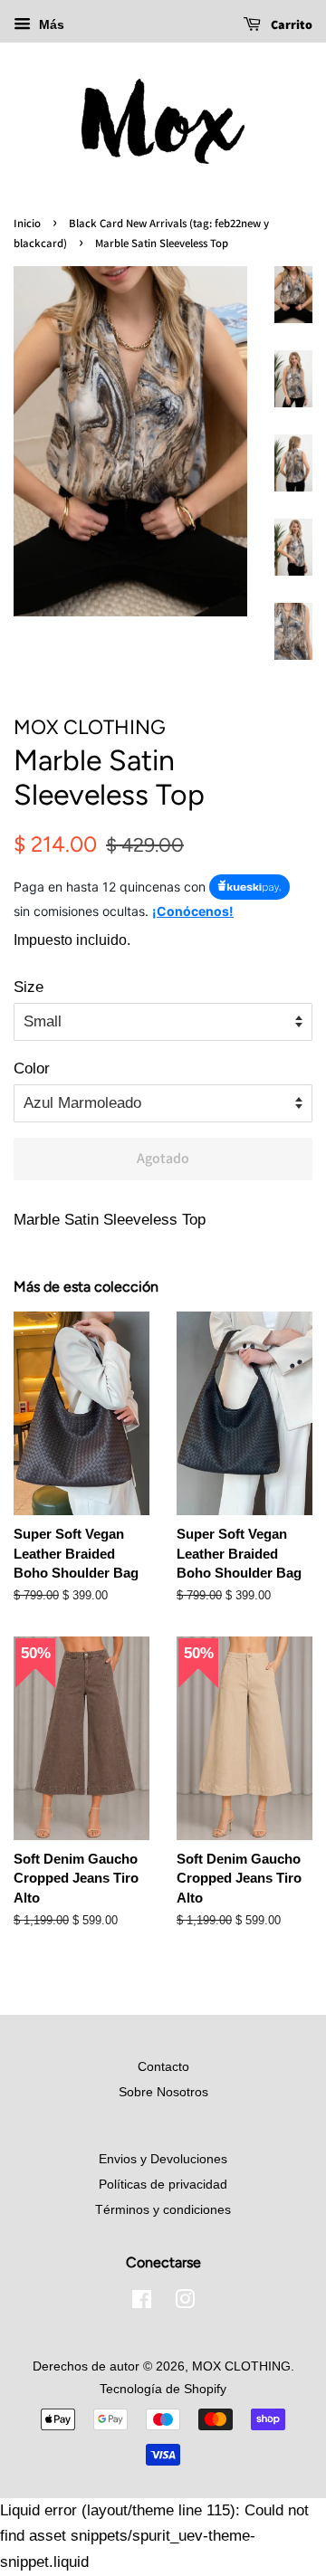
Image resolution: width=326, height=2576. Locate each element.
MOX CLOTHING (241, 2366)
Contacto (163, 2066)
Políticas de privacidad (163, 2184)
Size (29, 987)
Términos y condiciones (163, 2209)
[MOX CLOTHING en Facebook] (142, 2303)
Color (32, 1069)
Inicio (27, 223)
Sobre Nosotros (163, 2092)
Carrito (290, 24)
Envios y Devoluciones (163, 2159)
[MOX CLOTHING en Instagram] (185, 2303)
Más (50, 24)
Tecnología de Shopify (163, 2389)
